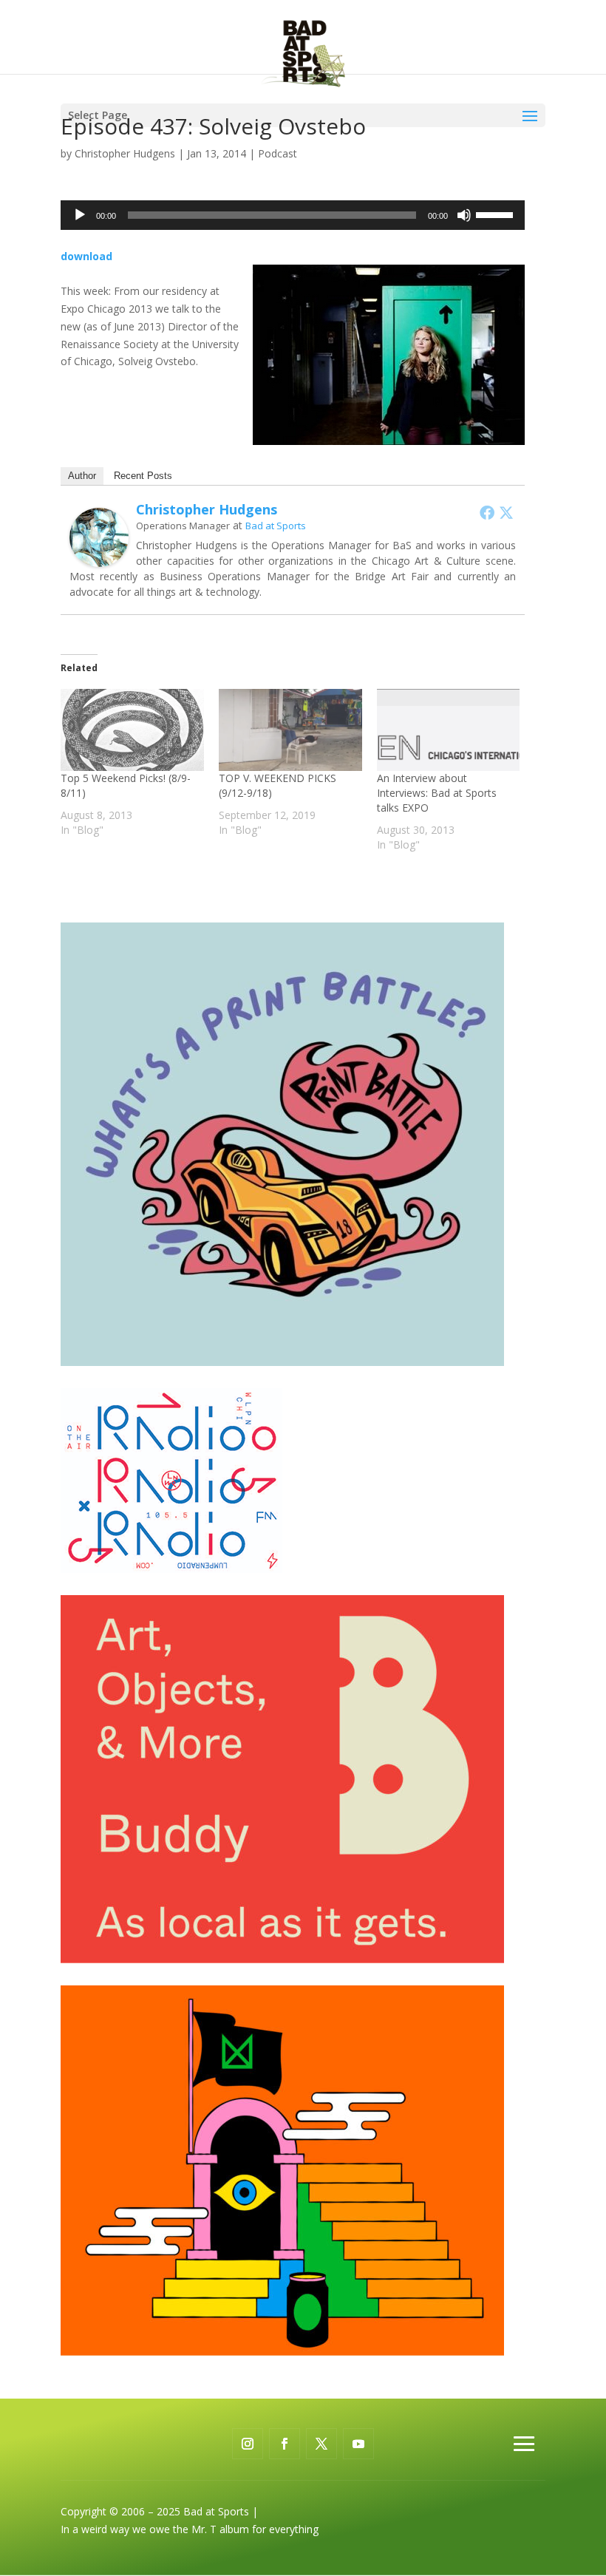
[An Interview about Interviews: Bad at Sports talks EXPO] (449, 730)
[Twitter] (506, 512)
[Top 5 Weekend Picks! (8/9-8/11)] (132, 730)
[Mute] (464, 215)
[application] (293, 215)
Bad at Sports (276, 526)
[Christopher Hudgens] (99, 558)
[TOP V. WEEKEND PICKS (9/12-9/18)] (290, 730)
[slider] (497, 214)
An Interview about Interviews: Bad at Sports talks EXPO (437, 793)
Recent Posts (143, 476)
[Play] (80, 215)
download (86, 256)
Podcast (278, 153)
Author (82, 476)
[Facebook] (487, 512)
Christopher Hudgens (125, 153)
